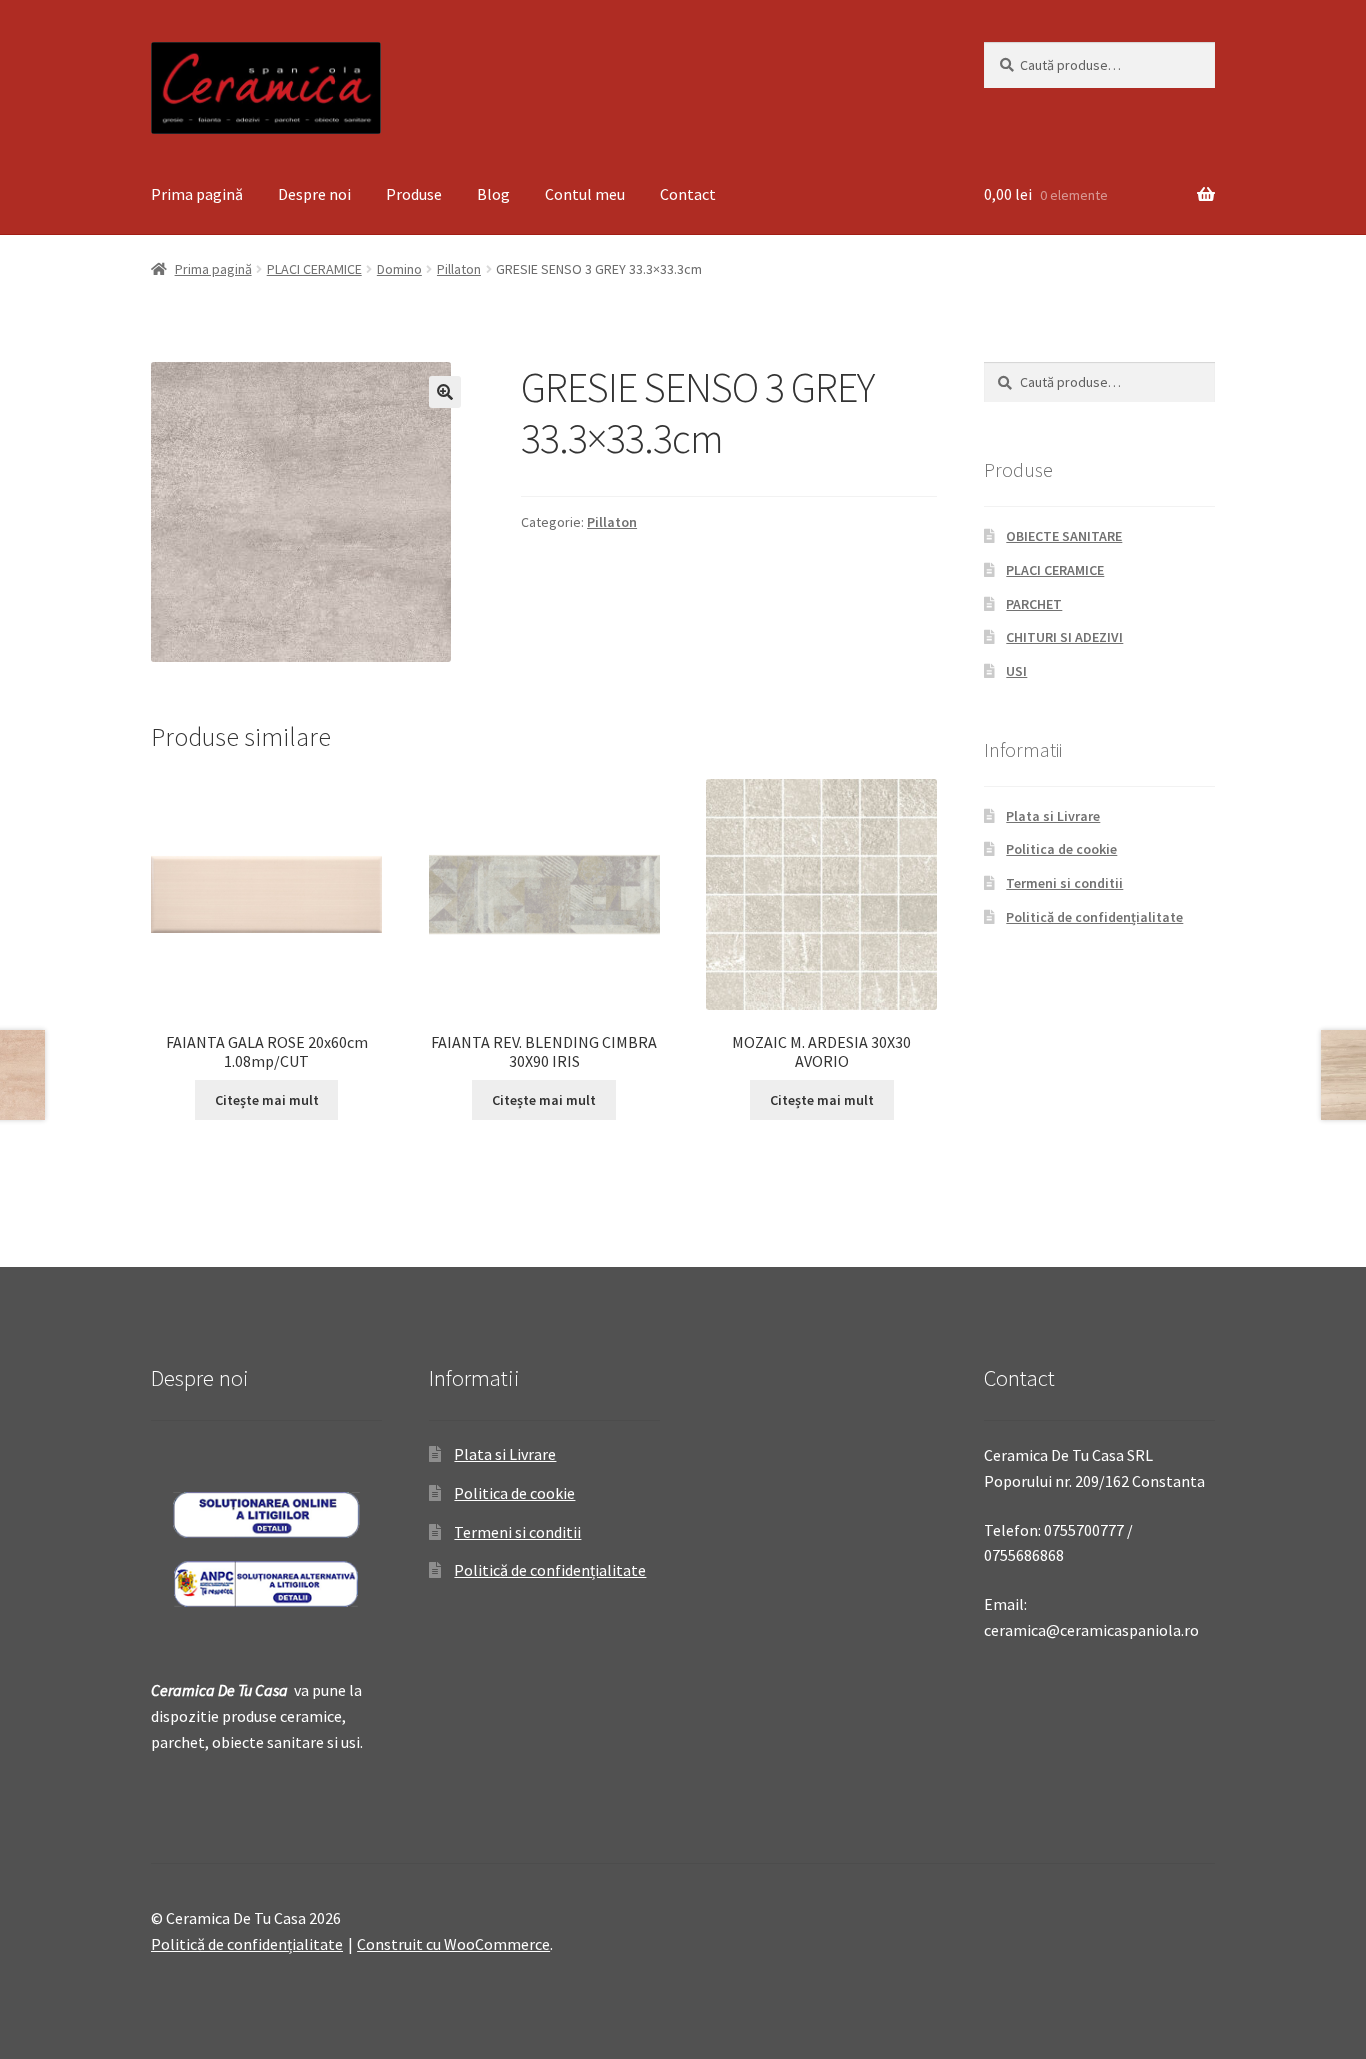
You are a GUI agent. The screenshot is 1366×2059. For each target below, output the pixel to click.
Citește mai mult (267, 1100)
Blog (493, 194)
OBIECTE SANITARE (1064, 536)
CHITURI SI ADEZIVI (1064, 637)
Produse (414, 194)
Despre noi (314, 194)
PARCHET (1034, 604)
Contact (688, 194)
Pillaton (459, 269)
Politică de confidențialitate (1094, 917)
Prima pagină (197, 194)
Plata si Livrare (1053, 816)
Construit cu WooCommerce (453, 1944)
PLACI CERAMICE (314, 269)
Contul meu (585, 194)
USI (1016, 671)
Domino (399, 269)
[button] (445, 392)
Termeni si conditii (1064, 883)
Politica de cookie (1061, 849)
